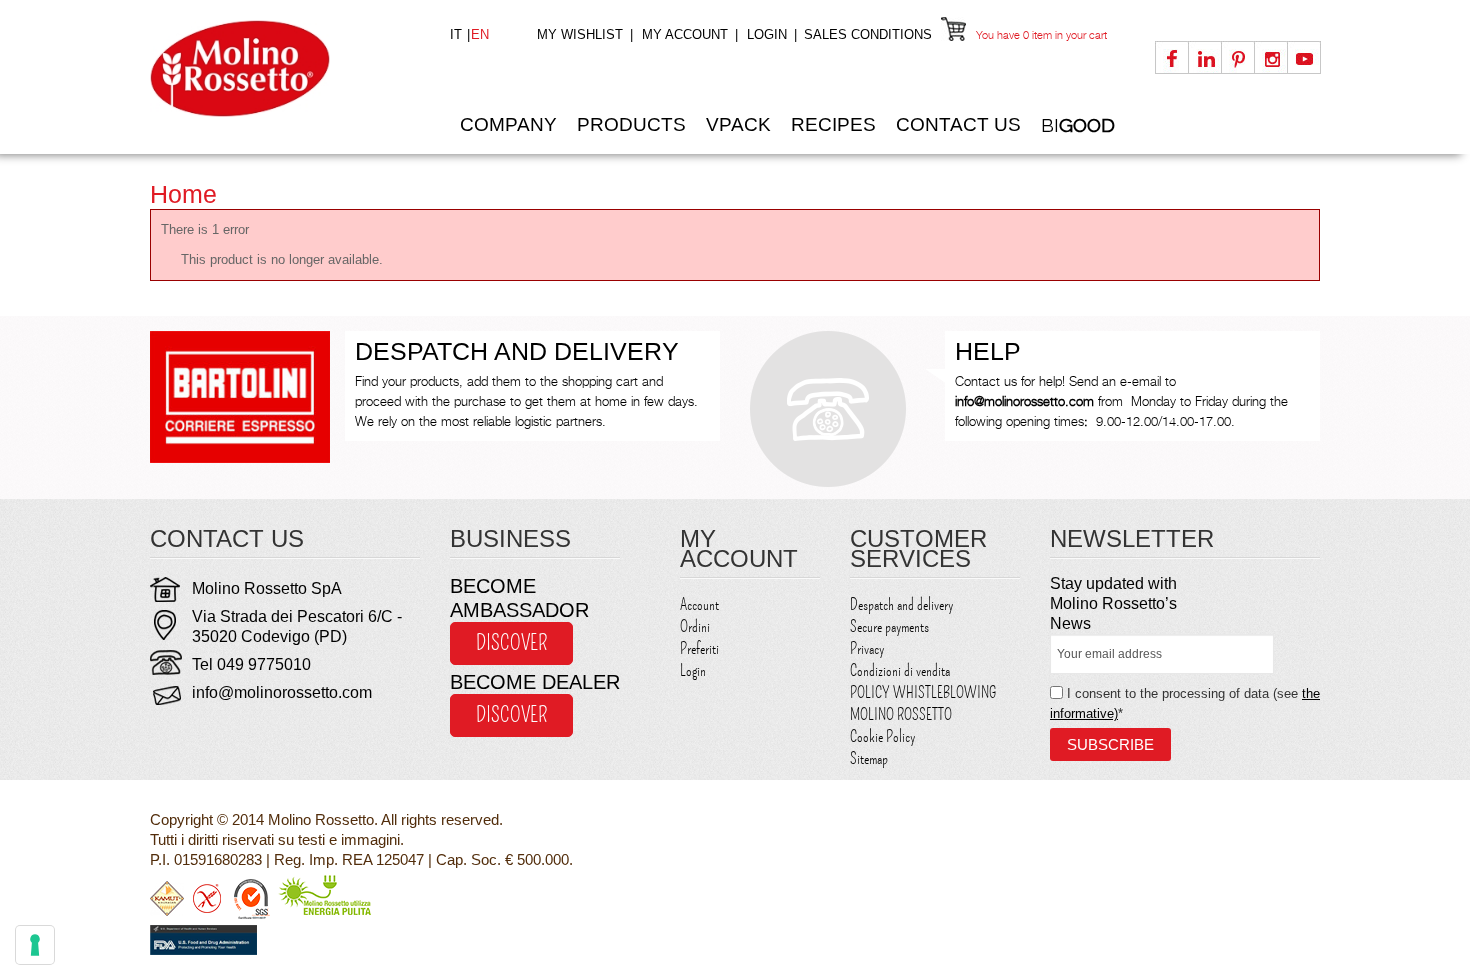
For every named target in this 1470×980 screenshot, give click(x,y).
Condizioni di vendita (900, 671)
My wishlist (580, 34)
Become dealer (535, 682)
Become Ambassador (519, 598)
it (458, 34)
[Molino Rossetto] (285, 68)
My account (685, 34)
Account (699, 605)
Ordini (695, 627)
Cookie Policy (882, 737)
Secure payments (889, 627)
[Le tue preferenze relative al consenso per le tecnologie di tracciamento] (35, 945)
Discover (511, 643)
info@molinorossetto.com (282, 692)
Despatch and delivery (901, 605)
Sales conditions (868, 34)
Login (767, 34)
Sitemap (869, 759)
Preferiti (699, 649)
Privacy (867, 649)
